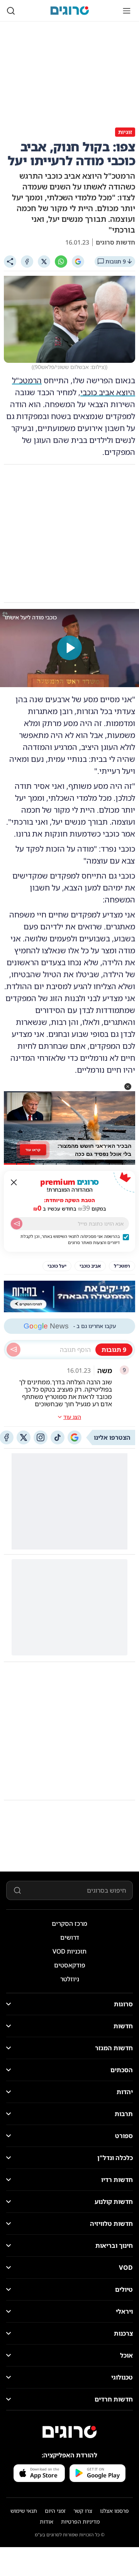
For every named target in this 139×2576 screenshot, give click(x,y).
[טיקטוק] (58, 1437)
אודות (47, 2521)
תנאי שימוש (24, 2511)
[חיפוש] (11, 11)
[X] (44, 262)
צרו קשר (83, 2511)
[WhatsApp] (61, 262)
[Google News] (75, 1437)
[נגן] (69, 648)
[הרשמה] (17, 1224)
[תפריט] (127, 11)
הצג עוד (72, 1417)
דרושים (70, 1937)
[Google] (78, 262)
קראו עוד (33, 1150)
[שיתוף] (10, 262)
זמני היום (55, 2511)
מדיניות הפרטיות (80, 2521)
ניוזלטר (70, 1979)
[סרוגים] (69, 2432)
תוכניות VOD (69, 1951)
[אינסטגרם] (41, 1437)
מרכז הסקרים (69, 1924)
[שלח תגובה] (14, 1350)
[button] (128, 1087)
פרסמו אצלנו (114, 2511)
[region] (69, 648)
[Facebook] (27, 262)
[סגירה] (14, 1182)
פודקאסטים (70, 1965)
